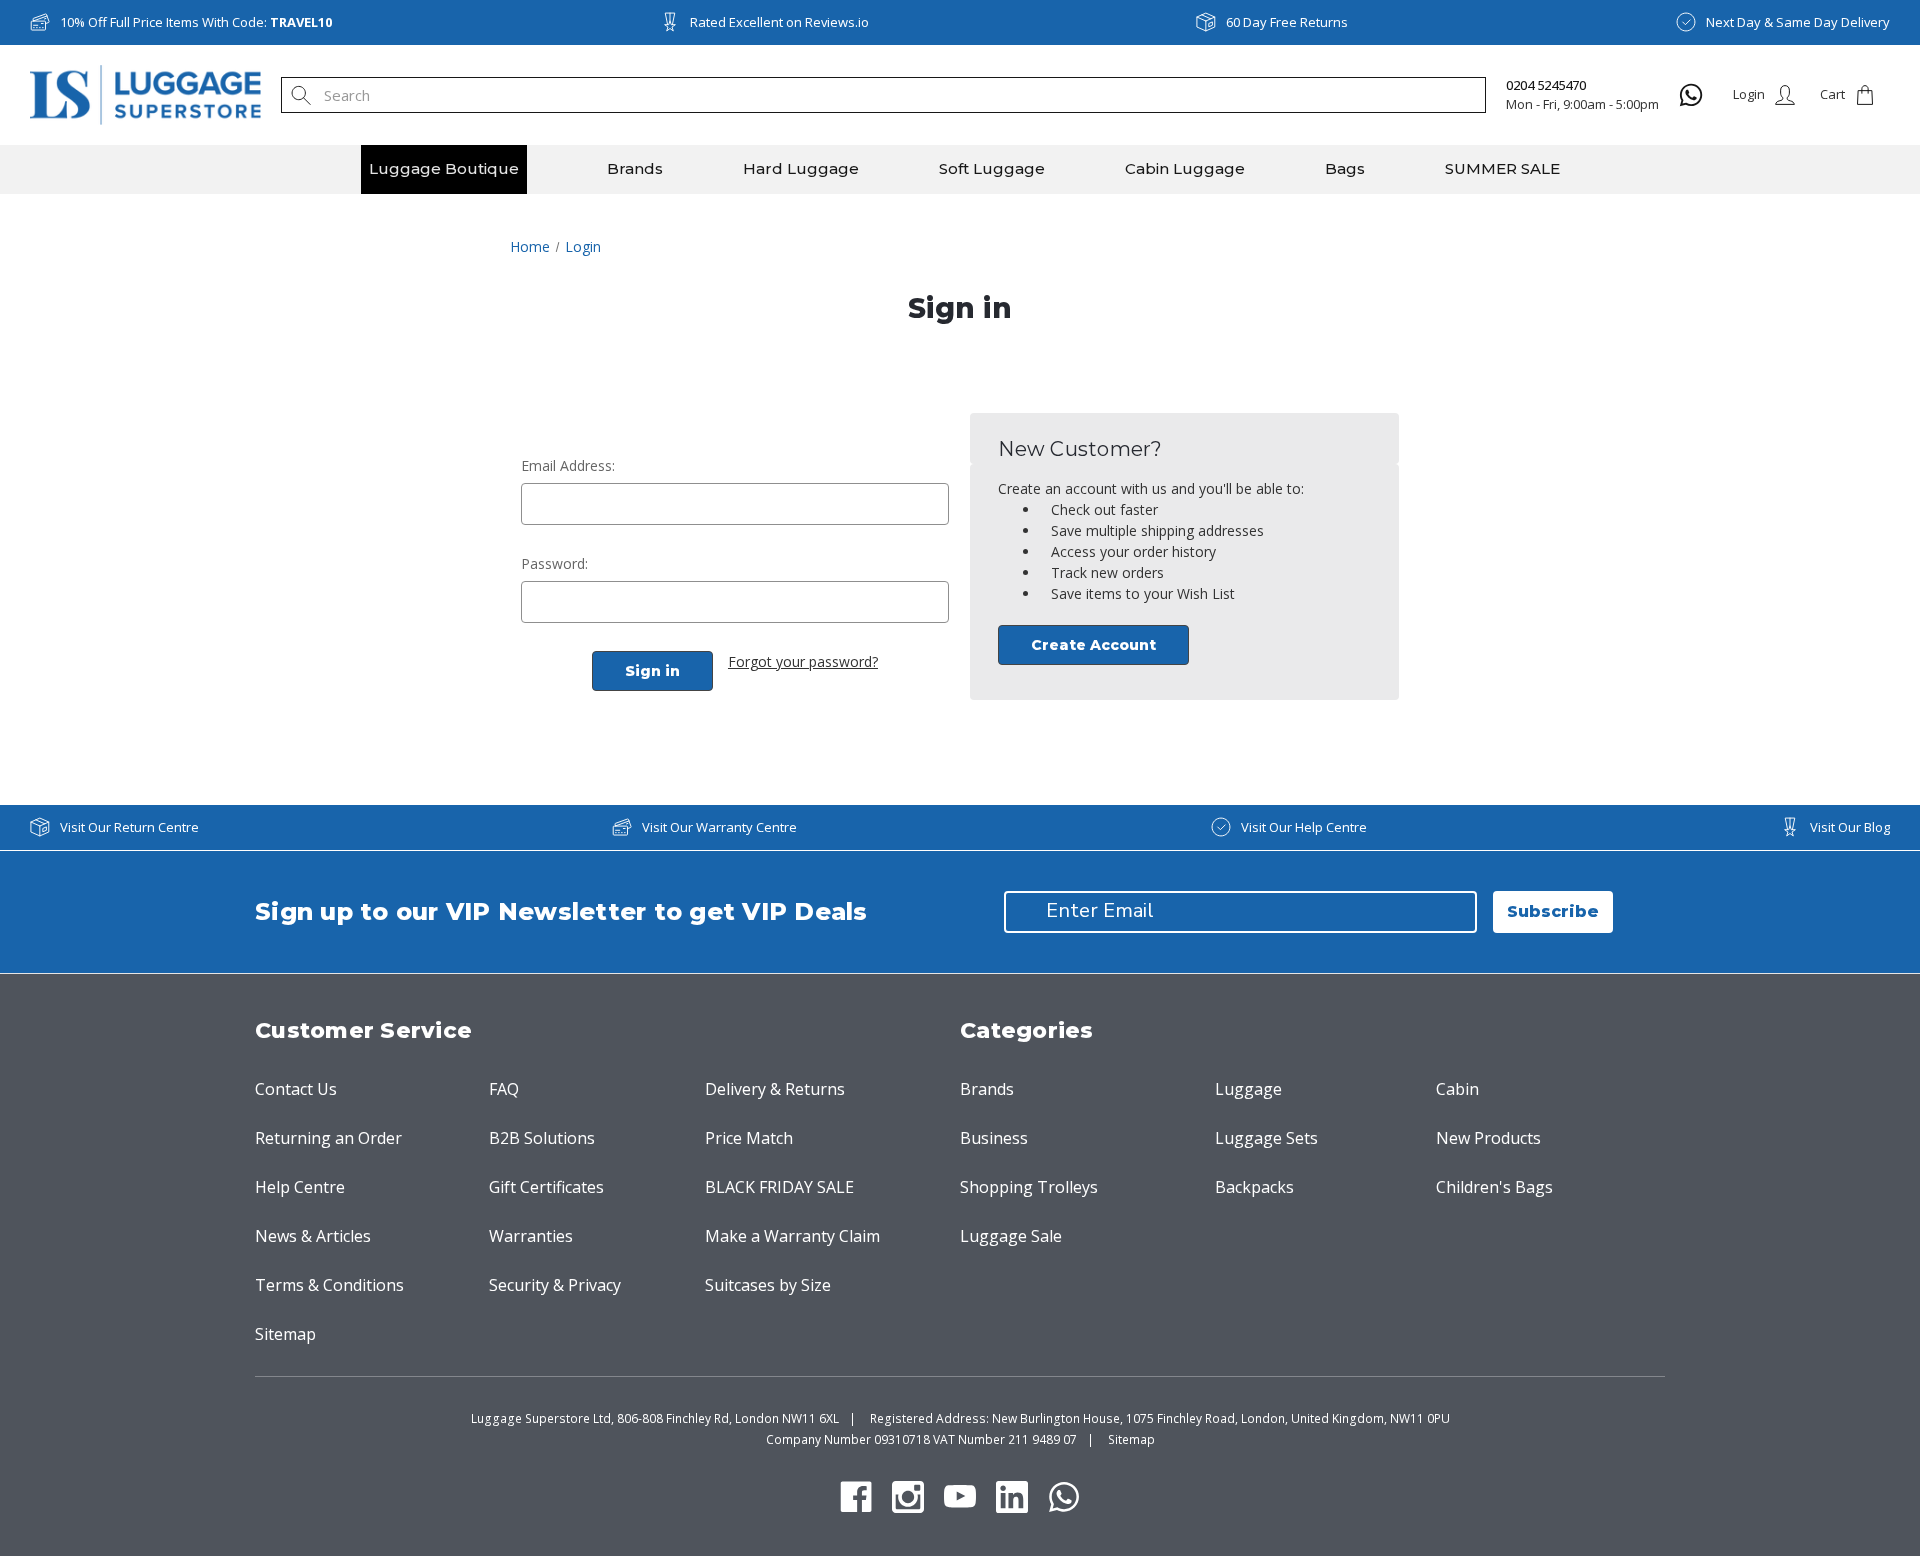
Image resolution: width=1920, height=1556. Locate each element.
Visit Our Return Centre (129, 827)
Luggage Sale (1011, 1236)
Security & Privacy (555, 1285)
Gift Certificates (546, 1187)
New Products (1488, 1138)
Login (1749, 94)
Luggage (1248, 1089)
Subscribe (1553, 911)
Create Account (1093, 645)
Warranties (531, 1236)
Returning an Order (328, 1138)
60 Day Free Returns (1287, 22)
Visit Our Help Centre (1304, 827)
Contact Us (296, 1089)
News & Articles (313, 1236)
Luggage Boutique (444, 168)
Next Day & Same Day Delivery (1798, 22)
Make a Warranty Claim (792, 1236)
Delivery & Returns (775, 1089)
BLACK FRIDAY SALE (779, 1187)
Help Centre (300, 1187)
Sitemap (285, 1334)
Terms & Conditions (329, 1285)
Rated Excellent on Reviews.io (779, 22)
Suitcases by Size (768, 1285)
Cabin (1457, 1089)
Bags (1345, 168)
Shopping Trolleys (1029, 1187)
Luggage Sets (1266, 1138)
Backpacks (1254, 1187)
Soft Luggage (992, 168)
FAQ (504, 1089)
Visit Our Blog (1850, 827)
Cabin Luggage (1185, 168)
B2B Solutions (542, 1138)
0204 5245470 (1546, 85)
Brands (635, 168)
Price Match (749, 1138)
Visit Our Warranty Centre (719, 827)
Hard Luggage (801, 168)
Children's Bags (1494, 1187)
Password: (554, 563)
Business (994, 1138)
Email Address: (568, 465)
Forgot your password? (803, 661)
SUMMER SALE (1502, 168)
